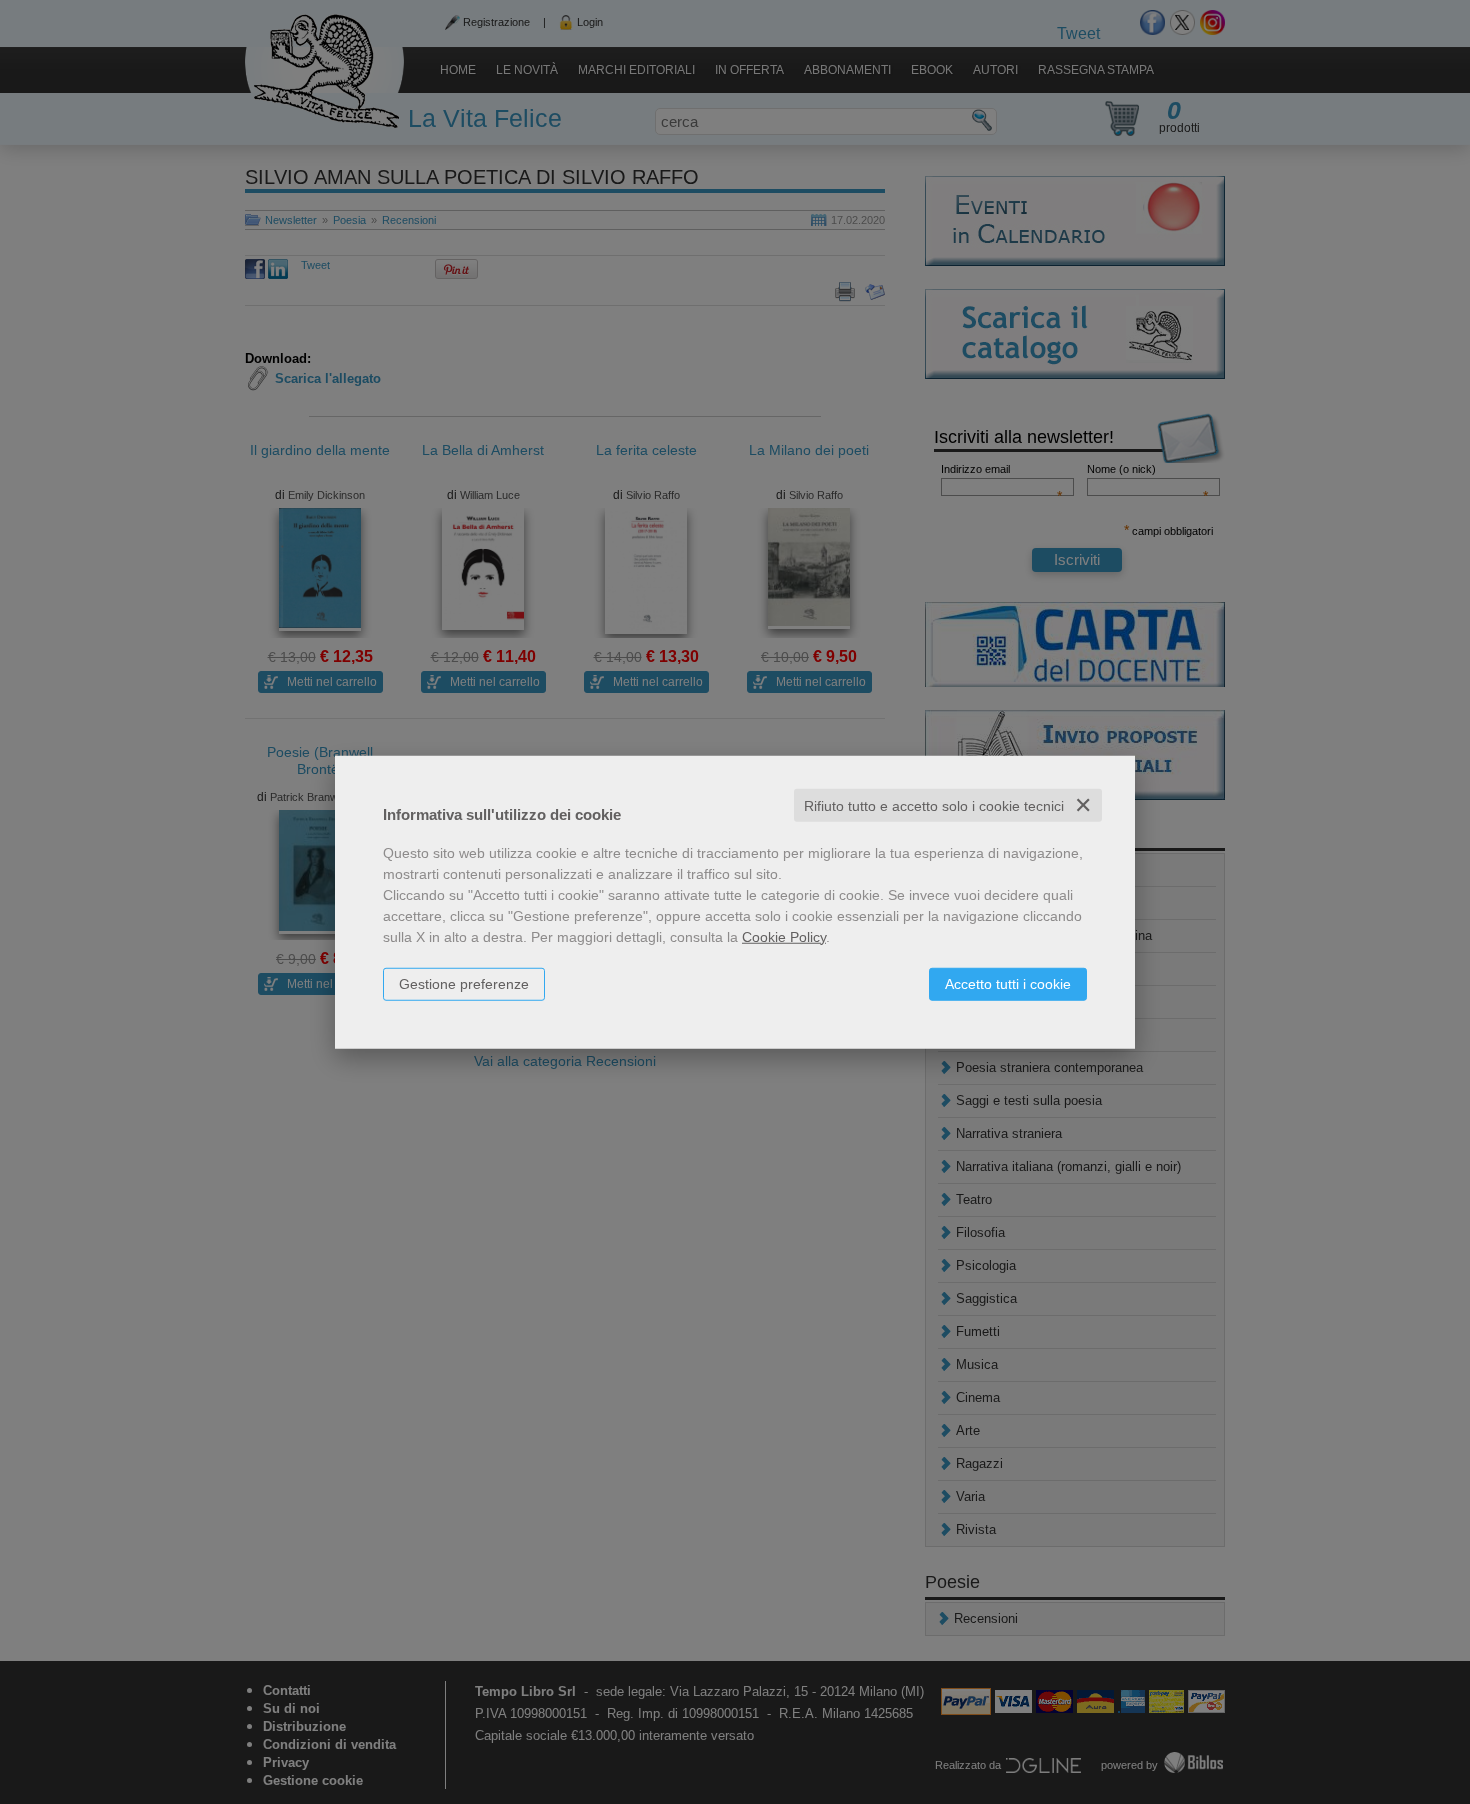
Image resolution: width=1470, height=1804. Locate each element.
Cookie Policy (784, 936)
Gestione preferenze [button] (464, 983)
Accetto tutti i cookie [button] (1008, 983)
